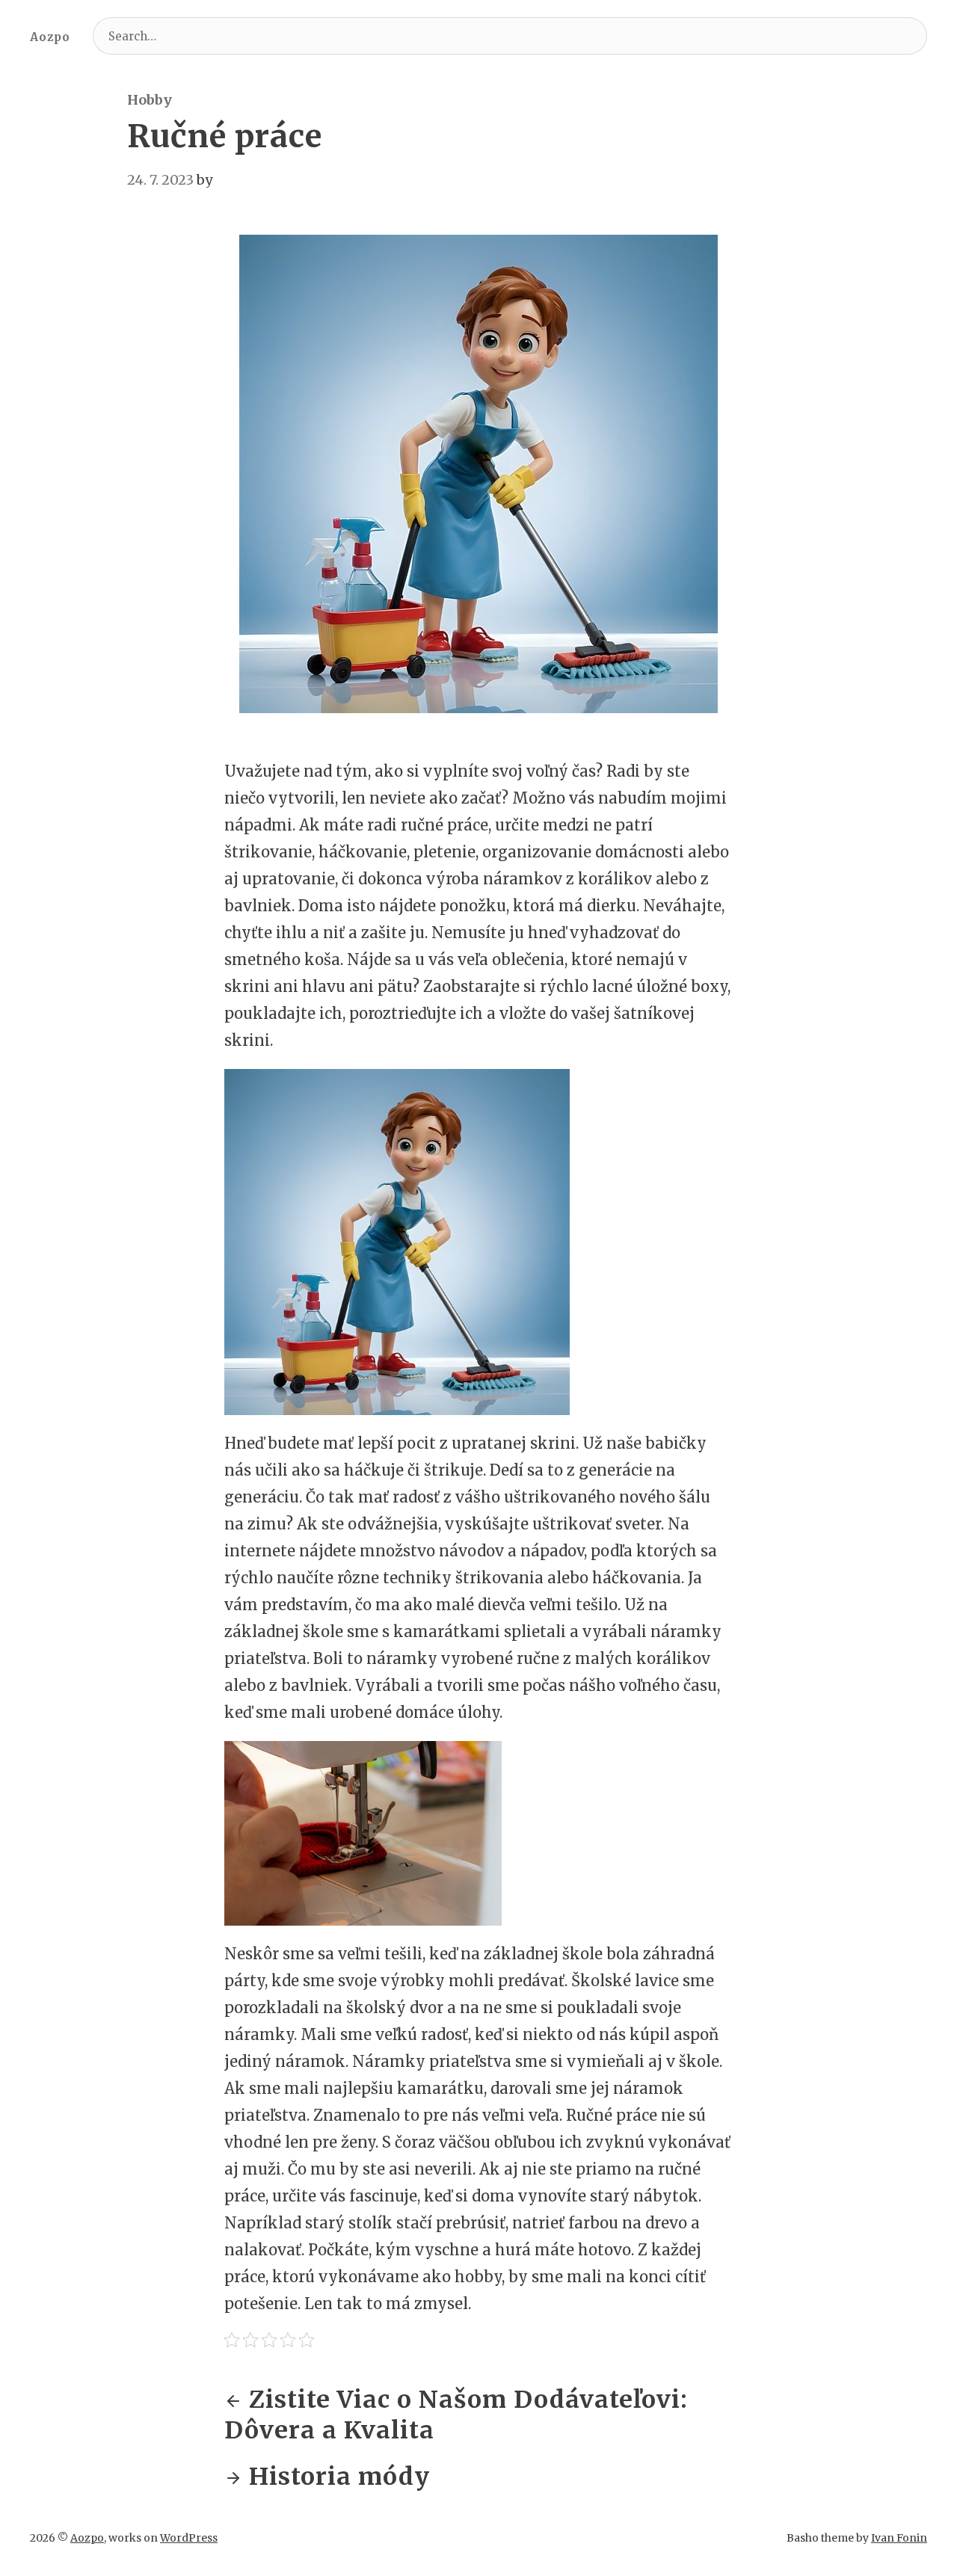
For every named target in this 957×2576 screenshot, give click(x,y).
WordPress (189, 2538)
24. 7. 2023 (160, 180)
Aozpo (50, 37)
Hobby (150, 100)
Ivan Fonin (899, 2538)
